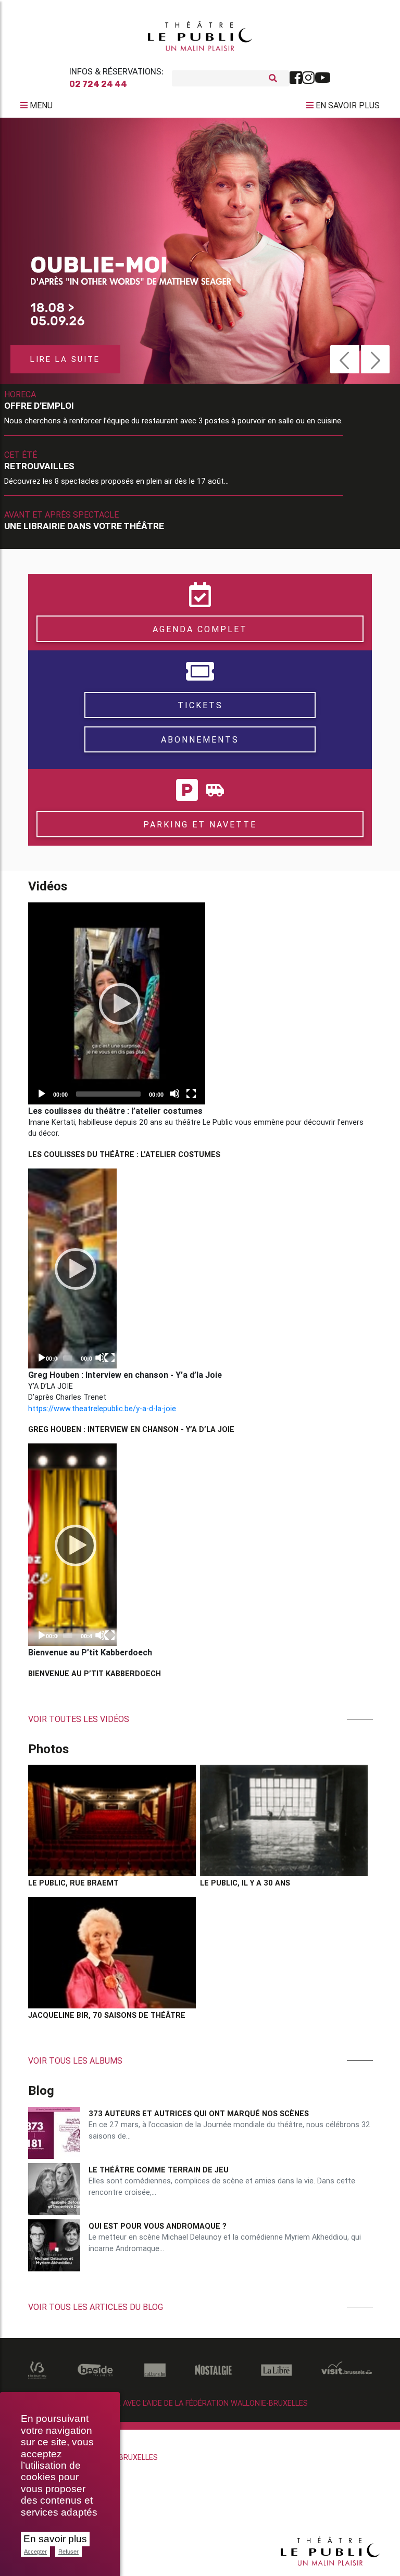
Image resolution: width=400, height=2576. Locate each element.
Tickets (200, 705)
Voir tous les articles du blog (96, 2307)
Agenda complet (200, 629)
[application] (117, 1003)
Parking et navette (200, 824)
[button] (345, 359)
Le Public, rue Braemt (73, 1883)
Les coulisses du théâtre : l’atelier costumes (124, 1154)
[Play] (117, 1003)
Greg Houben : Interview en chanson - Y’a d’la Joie (131, 1429)
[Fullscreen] (191, 1094)
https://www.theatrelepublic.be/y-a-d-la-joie (102, 1409)
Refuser (68, 2552)
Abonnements (200, 739)
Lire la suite (65, 359)
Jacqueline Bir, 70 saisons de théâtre (107, 2015)
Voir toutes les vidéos (79, 1719)
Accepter (35, 2552)
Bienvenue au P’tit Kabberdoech (95, 1674)
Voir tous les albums (75, 2060)
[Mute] (174, 1094)
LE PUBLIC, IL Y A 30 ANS (245, 1883)
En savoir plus (55, 2539)
